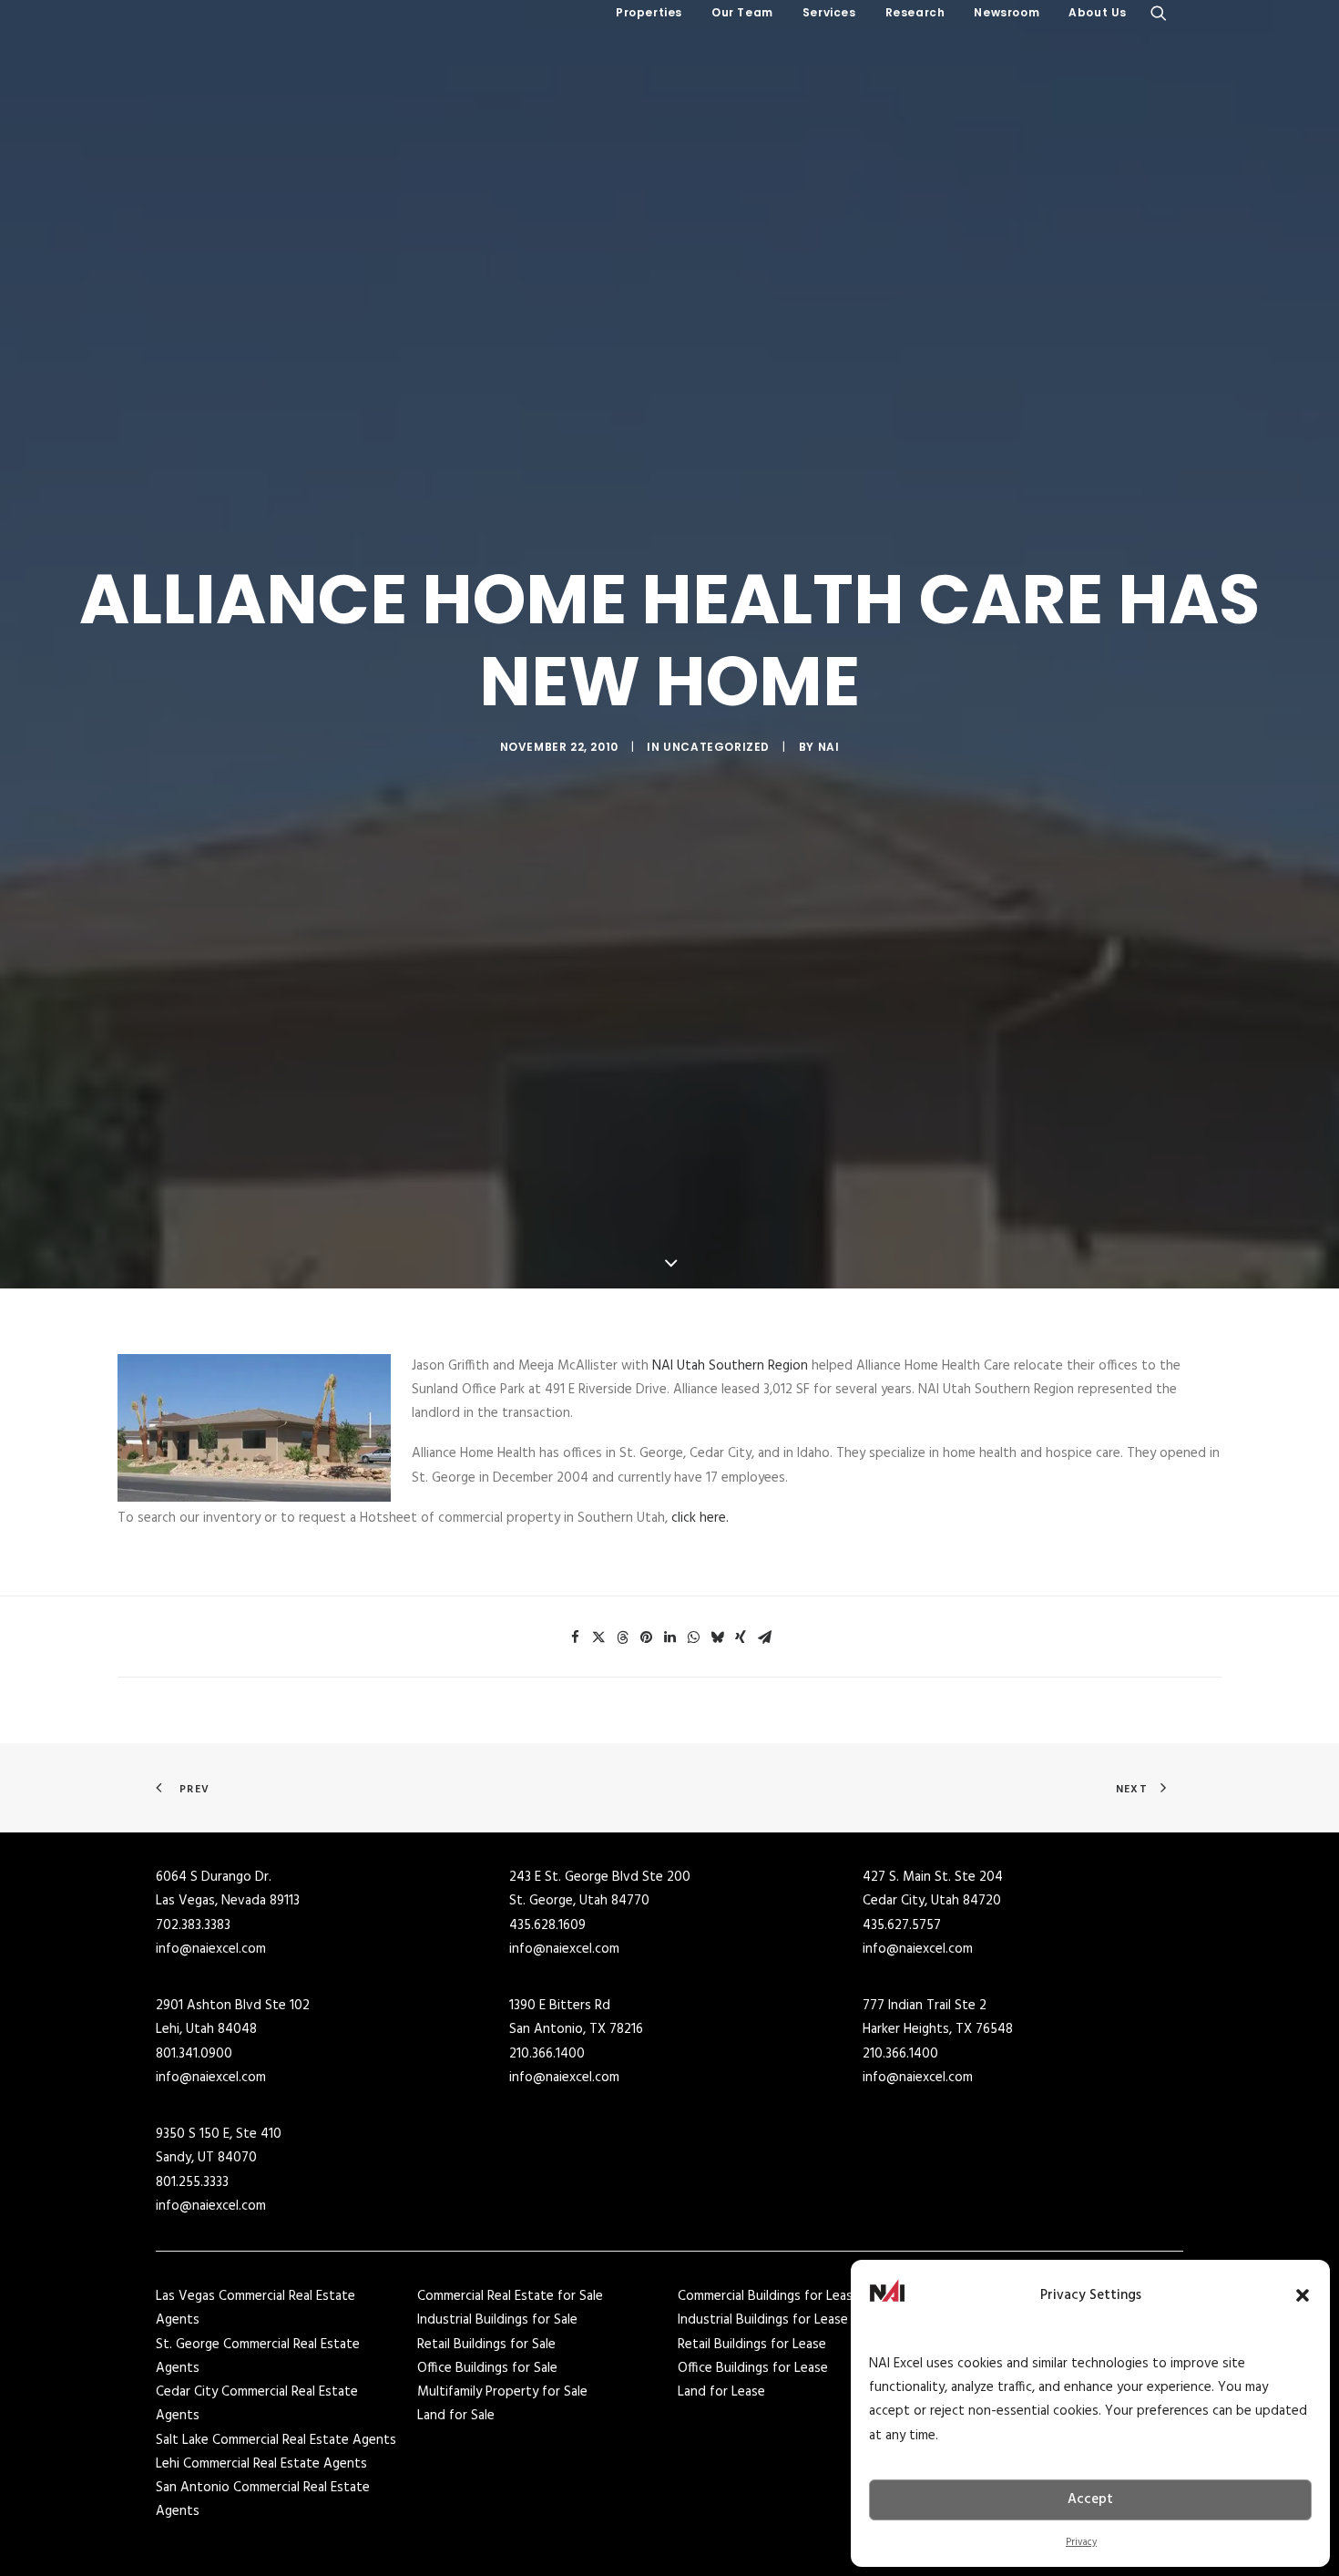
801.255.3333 (192, 2182)
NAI (829, 747)
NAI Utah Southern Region (730, 1366)
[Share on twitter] (598, 1637)
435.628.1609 (547, 1925)
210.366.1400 (547, 2054)
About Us (1098, 12)
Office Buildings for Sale (487, 2368)
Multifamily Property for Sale (502, 2392)
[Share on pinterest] (646, 1637)
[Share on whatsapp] (693, 1637)
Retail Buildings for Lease (752, 2345)
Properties (649, 12)
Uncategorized (716, 747)
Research (915, 12)
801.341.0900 (194, 2054)
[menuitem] (649, 13)
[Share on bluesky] (717, 1637)
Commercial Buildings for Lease (769, 2296)
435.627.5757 (902, 1925)
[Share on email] (764, 1637)
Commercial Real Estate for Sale (510, 2296)
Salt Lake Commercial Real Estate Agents (276, 2440)
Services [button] (829, 12)
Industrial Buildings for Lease (763, 2320)
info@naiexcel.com (211, 1949)
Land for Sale (456, 2416)
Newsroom (1007, 12)
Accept (1090, 2499)
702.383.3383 (193, 1925)
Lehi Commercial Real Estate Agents (261, 2464)
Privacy (1081, 2542)
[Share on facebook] (575, 1637)
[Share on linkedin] (669, 1637)
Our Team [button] (742, 12)
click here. (700, 1518)
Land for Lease (721, 2392)
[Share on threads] (622, 1637)
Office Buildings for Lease (753, 2368)
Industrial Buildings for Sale (497, 2320)
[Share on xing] (741, 1637)
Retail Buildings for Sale (486, 2345)
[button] (1303, 2295)
